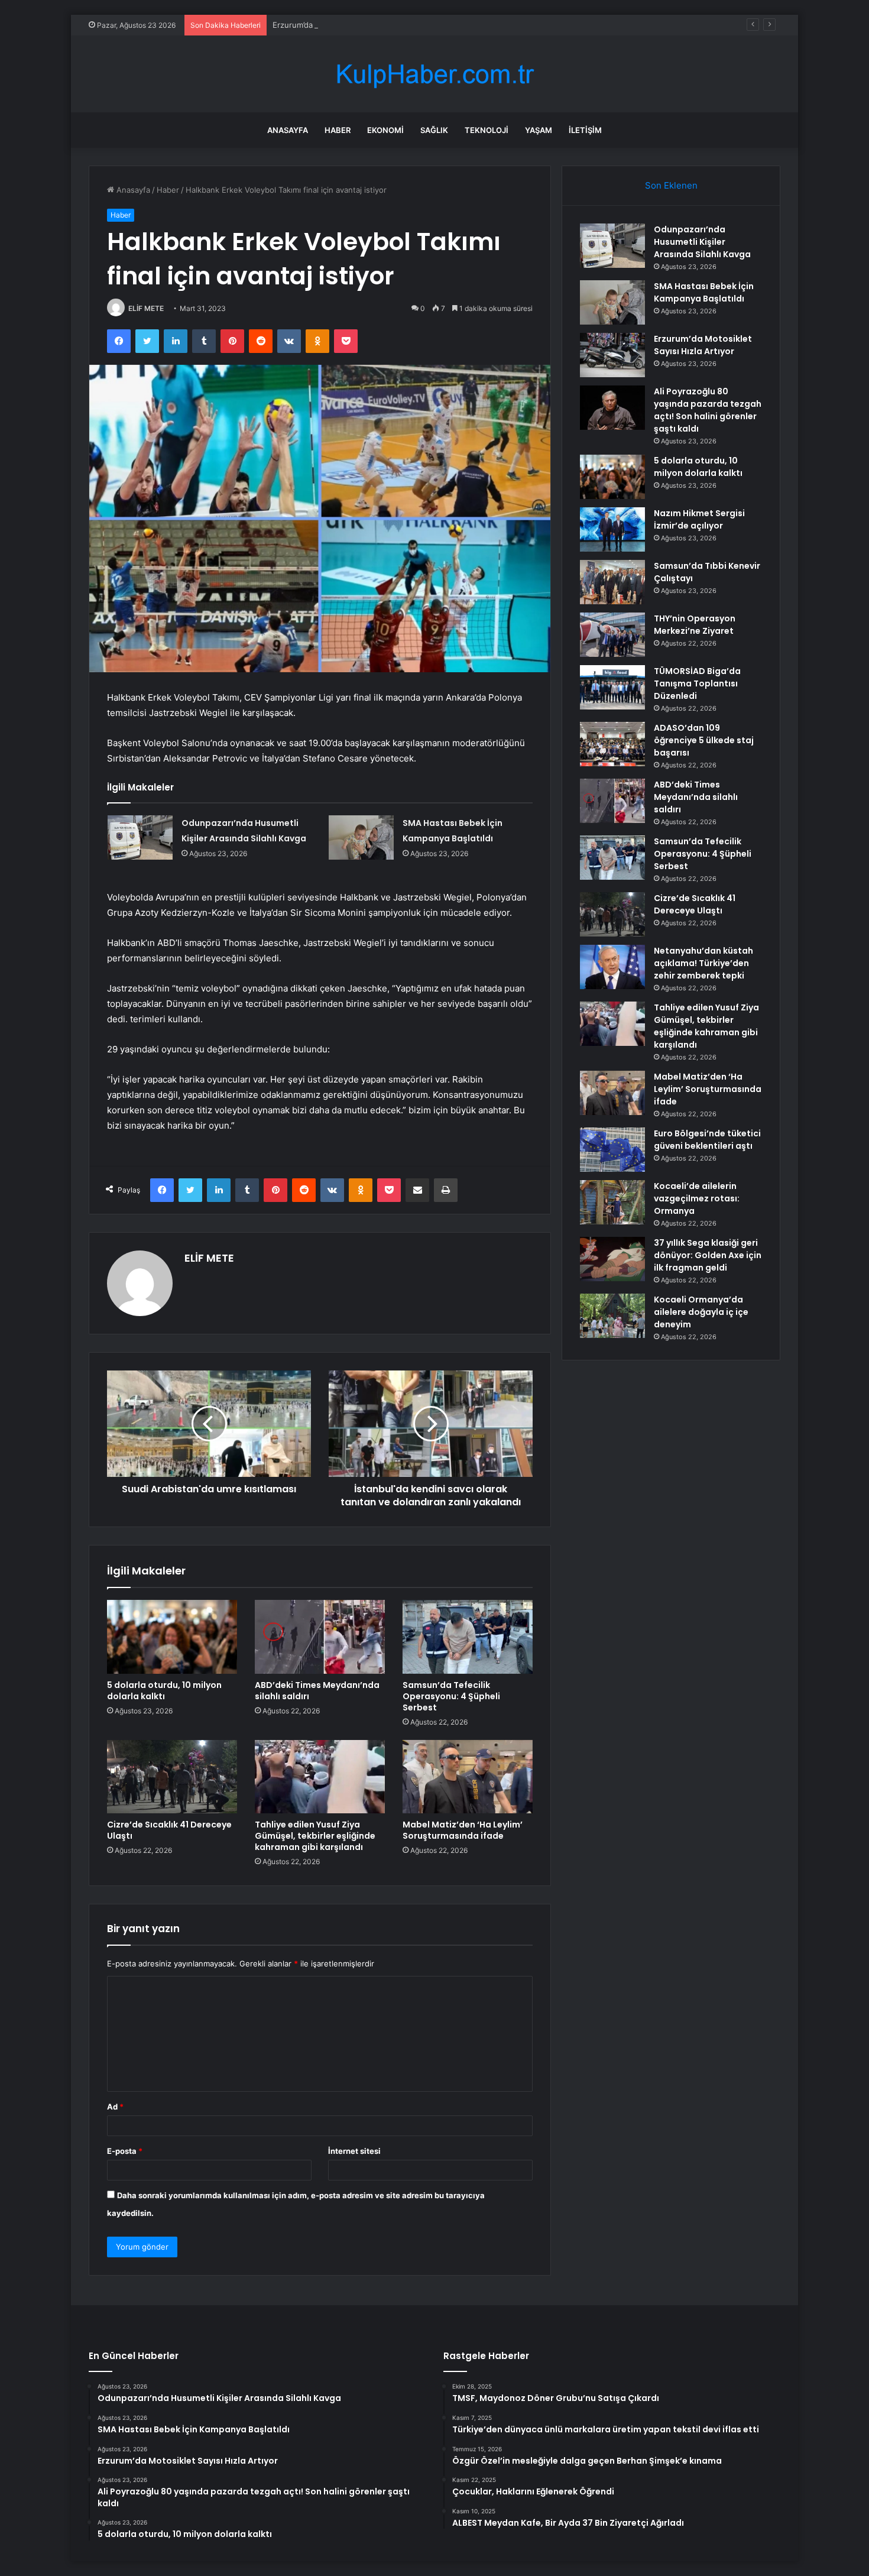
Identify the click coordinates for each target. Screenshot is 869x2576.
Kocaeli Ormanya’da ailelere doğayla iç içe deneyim (701, 1312)
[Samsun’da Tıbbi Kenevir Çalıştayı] (612, 582)
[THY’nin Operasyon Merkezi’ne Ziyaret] (612, 635)
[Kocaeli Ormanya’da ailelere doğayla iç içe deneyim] (612, 1316)
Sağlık (434, 130)
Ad (115, 2107)
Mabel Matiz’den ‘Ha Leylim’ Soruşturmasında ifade (463, 1830)
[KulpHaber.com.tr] (434, 74)
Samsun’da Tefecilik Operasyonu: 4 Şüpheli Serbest (451, 1696)
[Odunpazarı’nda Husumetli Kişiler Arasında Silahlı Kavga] (140, 837)
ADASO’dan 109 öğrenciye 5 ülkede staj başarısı (704, 740)
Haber (338, 130)
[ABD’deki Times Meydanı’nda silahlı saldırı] (320, 1637)
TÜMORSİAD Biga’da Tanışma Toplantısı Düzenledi (697, 683)
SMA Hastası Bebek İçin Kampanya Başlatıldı (704, 292)
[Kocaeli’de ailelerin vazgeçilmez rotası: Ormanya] (612, 1202)
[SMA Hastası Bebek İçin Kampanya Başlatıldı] (361, 837)
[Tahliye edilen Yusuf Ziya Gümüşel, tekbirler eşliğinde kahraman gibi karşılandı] (320, 1777)
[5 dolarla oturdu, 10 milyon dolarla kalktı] (172, 1637)
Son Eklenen (671, 185)
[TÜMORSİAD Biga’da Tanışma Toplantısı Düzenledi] (612, 687)
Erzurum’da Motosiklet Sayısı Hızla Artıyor (348, 25)
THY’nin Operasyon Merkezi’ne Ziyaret (695, 625)
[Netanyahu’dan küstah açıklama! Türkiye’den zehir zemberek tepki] (612, 967)
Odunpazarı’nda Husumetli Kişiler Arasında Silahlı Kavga (702, 242)
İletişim (585, 130)
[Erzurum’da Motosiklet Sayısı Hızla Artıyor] (612, 355)
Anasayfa (288, 130)
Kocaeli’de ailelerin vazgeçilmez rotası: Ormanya (697, 1198)
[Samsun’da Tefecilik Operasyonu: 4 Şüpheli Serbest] (468, 1637)
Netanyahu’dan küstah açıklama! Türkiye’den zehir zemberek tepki (703, 963)
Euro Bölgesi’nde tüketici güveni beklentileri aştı (707, 1140)
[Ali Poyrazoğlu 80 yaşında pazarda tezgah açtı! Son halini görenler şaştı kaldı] (612, 408)
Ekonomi (385, 130)
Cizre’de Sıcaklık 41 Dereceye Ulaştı (169, 1830)
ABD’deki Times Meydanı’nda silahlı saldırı (317, 1691)
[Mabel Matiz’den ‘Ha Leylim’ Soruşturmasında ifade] (468, 1777)
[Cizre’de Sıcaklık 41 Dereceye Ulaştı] (172, 1777)
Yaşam (539, 130)
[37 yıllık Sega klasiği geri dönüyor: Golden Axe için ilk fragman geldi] (612, 1259)
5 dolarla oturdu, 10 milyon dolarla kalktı (164, 1691)
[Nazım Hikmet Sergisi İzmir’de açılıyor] (612, 529)
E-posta (125, 2151)
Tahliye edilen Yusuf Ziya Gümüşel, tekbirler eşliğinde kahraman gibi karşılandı (315, 1836)
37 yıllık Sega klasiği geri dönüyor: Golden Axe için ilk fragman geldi (708, 1255)
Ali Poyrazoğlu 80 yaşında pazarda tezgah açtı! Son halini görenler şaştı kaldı (708, 410)
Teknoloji (487, 130)
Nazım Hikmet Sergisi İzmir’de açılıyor (699, 519)
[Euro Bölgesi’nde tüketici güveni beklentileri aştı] (612, 1150)
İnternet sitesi (354, 2151)
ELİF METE (146, 308)
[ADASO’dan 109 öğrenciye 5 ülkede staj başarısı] (612, 744)
